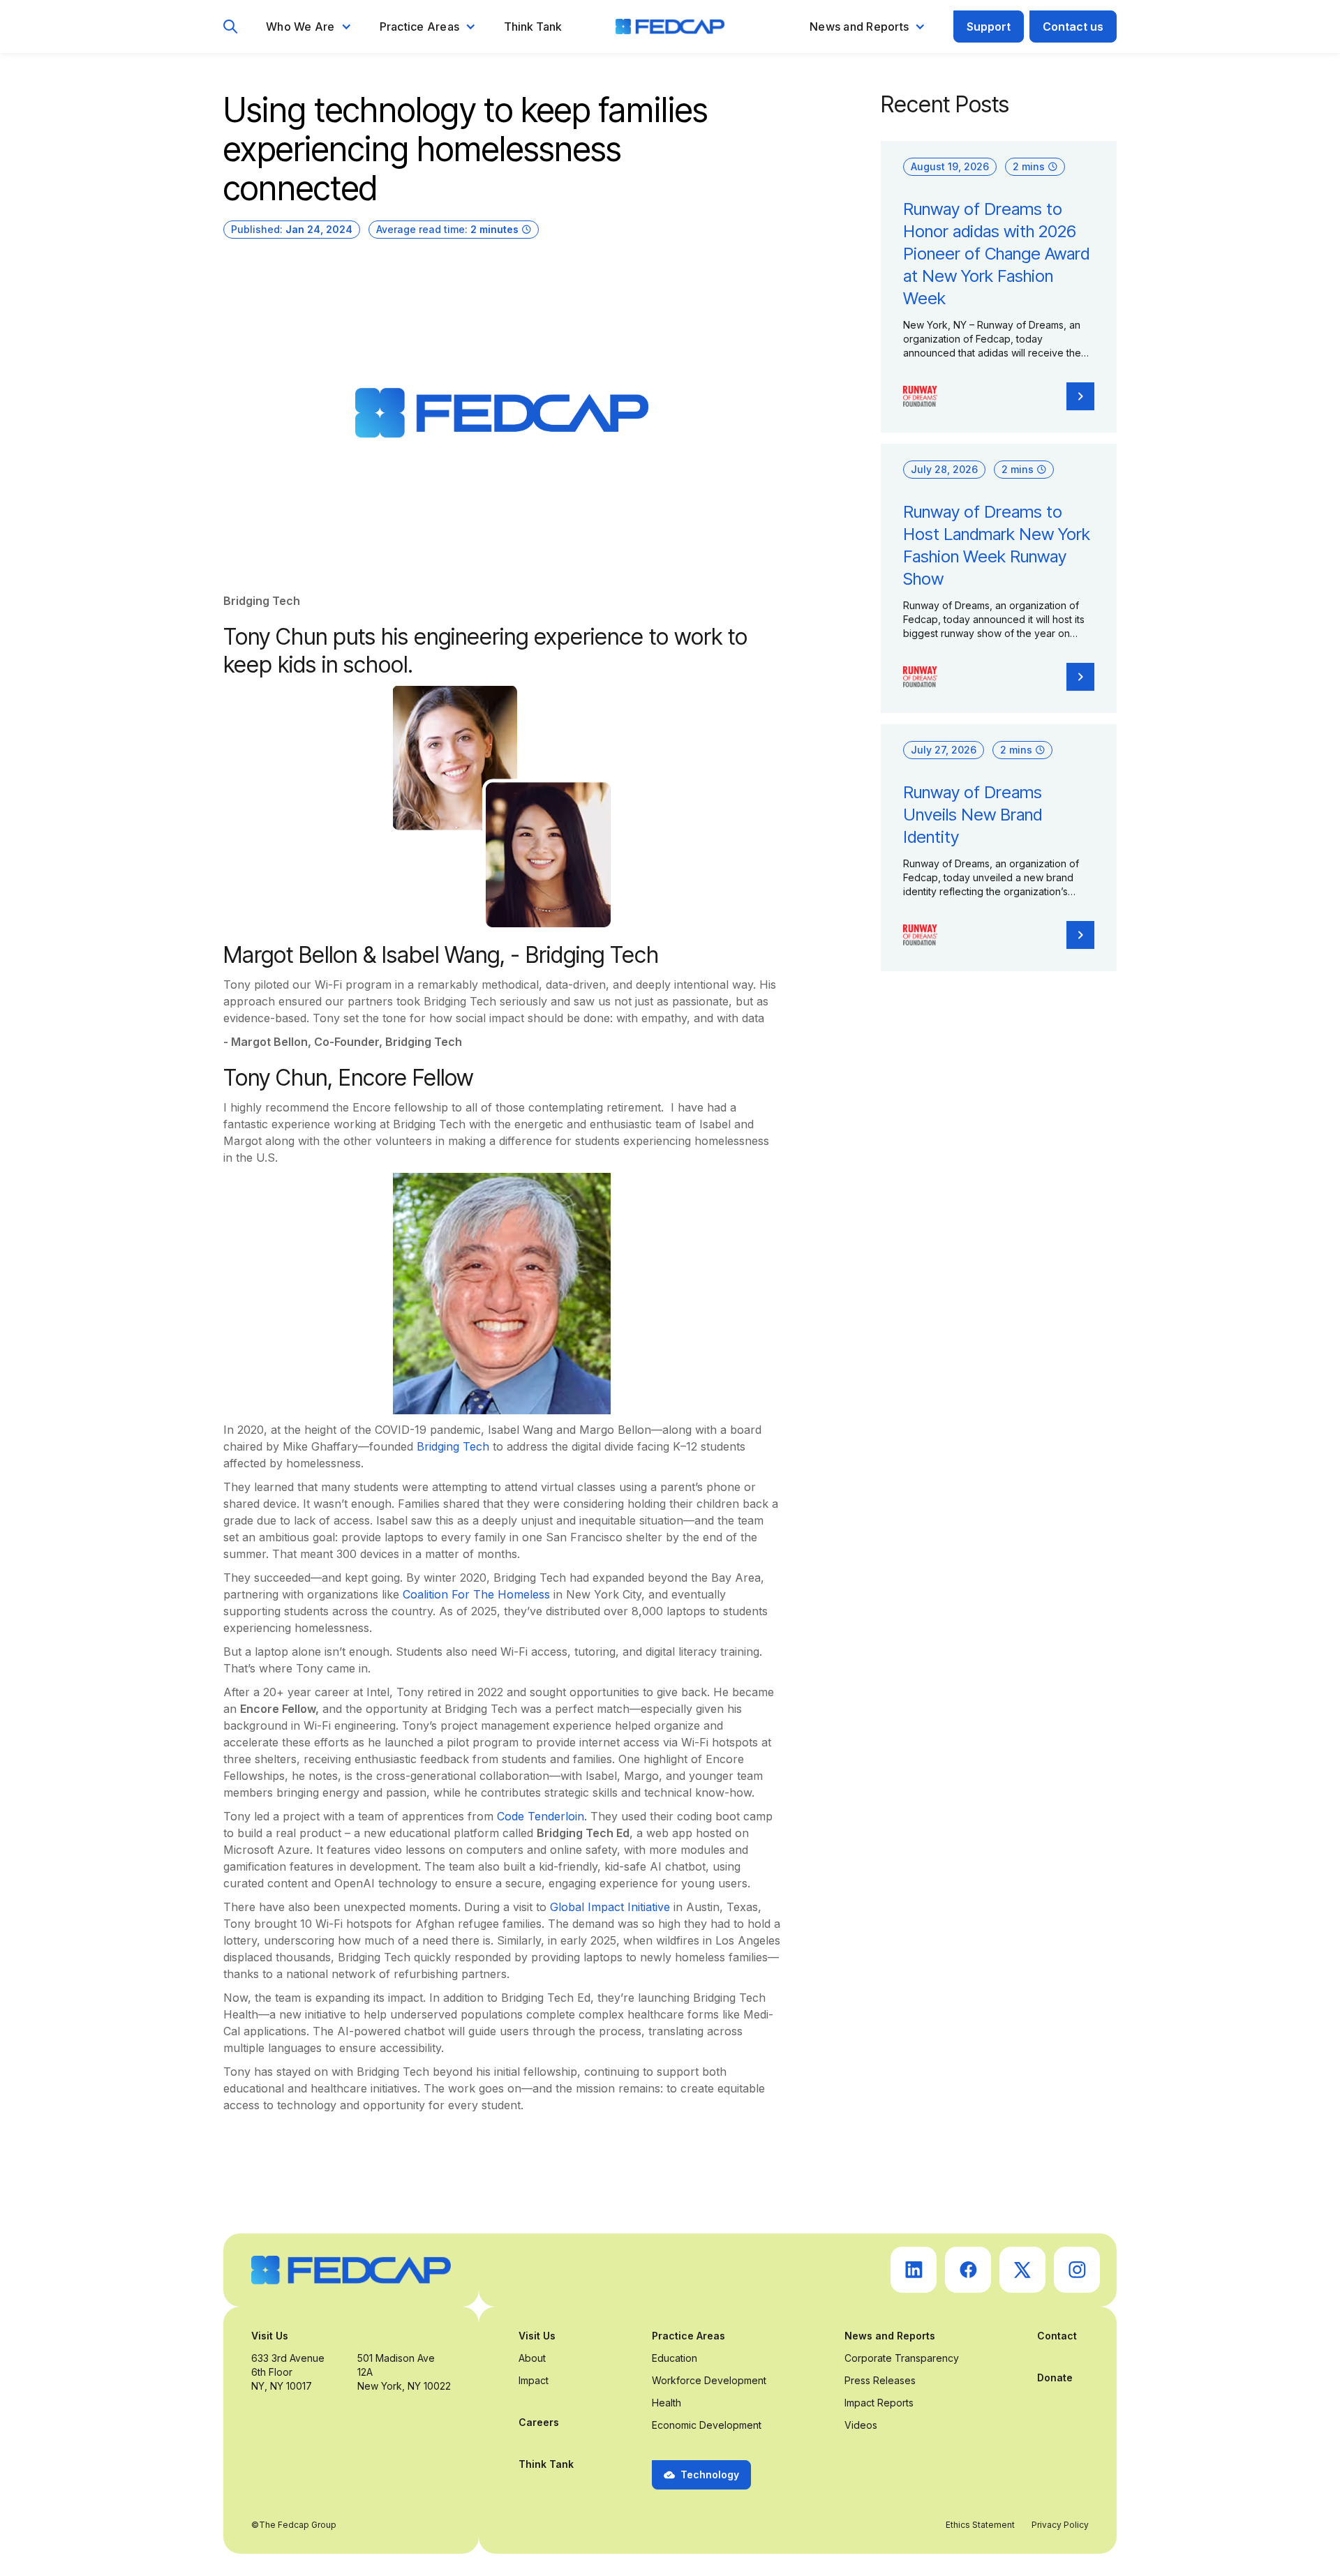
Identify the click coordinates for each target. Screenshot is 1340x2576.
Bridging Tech (453, 1446)
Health (667, 2403)
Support (989, 27)
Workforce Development (709, 2380)
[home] (670, 27)
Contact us (1073, 27)
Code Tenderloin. (542, 1816)
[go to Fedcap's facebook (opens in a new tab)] (968, 2270)
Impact (534, 2380)
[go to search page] (231, 27)
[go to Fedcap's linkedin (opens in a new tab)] (914, 2270)
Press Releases (880, 2380)
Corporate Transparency (902, 2358)
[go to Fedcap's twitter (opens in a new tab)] (1022, 2270)
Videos (861, 2425)
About (532, 2358)
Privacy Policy (1060, 2525)
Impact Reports (879, 2403)
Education (675, 2358)
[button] (309, 27)
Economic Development (707, 2425)
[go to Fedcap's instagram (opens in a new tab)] (1077, 2270)
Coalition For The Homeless (476, 1594)
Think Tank (533, 27)
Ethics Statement (980, 2525)
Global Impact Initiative (612, 1907)
